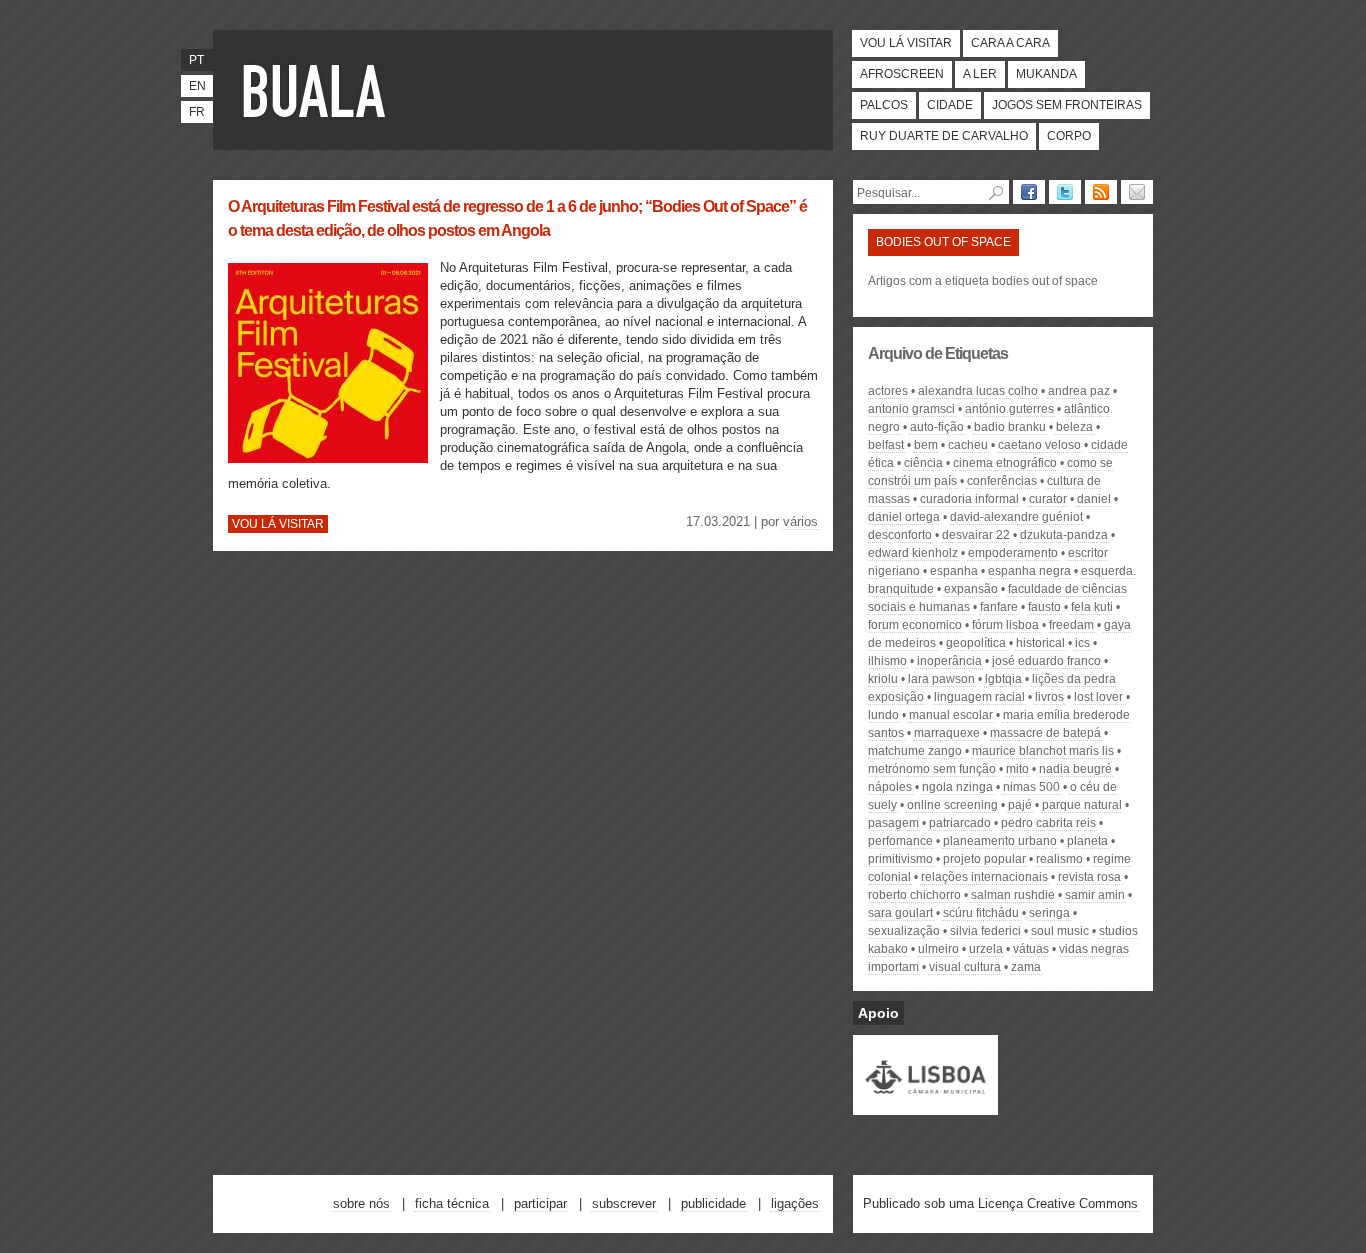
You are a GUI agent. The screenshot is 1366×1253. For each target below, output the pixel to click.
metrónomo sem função (932, 769)
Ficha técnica (452, 1203)
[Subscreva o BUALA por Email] (1137, 192)
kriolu (883, 679)
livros (1049, 697)
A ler (980, 74)
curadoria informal (969, 499)
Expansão (971, 589)
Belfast (886, 445)
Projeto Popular (984, 859)
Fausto (1044, 607)
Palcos (884, 105)
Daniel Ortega (904, 517)
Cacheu (968, 445)
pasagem (893, 823)
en (197, 86)
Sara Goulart (900, 913)
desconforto (900, 535)
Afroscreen (902, 74)
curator (1048, 499)
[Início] (318, 90)
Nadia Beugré (1075, 769)
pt (196, 60)
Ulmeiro (938, 949)
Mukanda (1046, 74)
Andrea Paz (1079, 391)
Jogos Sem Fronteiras (1067, 105)
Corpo (1069, 136)
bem (926, 445)
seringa (1049, 913)
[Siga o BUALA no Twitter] (1065, 192)
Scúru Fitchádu (981, 913)
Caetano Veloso (1039, 445)
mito (1017, 769)
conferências (1002, 481)
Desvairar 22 (976, 535)
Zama (1026, 967)
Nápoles (890, 787)
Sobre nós (361, 1203)
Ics (1082, 643)
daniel (1094, 499)
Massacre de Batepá (1045, 733)
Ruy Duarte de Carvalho (944, 136)
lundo (883, 715)
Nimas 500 (1031, 787)
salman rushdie (1013, 895)
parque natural (1082, 805)
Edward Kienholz (913, 553)
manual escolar (951, 715)
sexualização (904, 931)
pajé (1020, 805)
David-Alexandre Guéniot (1016, 517)
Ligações (795, 1203)
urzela (986, 949)
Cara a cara (1010, 43)
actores (888, 391)
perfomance (900, 841)
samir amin (1095, 895)
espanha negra (1029, 571)
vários (800, 521)
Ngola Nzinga (957, 787)
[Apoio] (925, 1106)
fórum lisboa (1005, 625)
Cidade (950, 105)
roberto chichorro (914, 895)
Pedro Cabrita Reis (1048, 823)
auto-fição (937, 427)
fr (197, 112)
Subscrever (624, 1203)
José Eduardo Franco (1046, 661)
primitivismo (900, 859)
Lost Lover (1098, 697)
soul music (1060, 931)
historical (1040, 643)
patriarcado (960, 823)
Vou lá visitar (906, 43)
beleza (1074, 427)
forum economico (915, 625)
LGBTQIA (1003, 679)
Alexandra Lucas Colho (978, 391)
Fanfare (999, 607)
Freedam (1071, 625)
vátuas (1031, 949)
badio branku (1010, 427)
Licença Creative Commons (1058, 1203)
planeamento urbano (1000, 841)
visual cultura (965, 967)
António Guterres (1009, 409)
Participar (540, 1203)
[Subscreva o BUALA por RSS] (1101, 192)
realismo (1059, 859)
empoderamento (1013, 553)
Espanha (954, 571)
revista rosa (1089, 877)
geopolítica (976, 643)
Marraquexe (947, 733)
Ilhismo (887, 661)
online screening (952, 805)
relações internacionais (984, 877)
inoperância (949, 661)
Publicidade (713, 1203)
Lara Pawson (941, 679)
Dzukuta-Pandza (1064, 535)
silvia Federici (985, 931)
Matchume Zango (915, 751)
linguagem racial (979, 697)
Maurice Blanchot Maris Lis (1043, 751)
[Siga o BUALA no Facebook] (1029, 192)
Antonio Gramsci (911, 409)
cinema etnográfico (1005, 463)
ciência (923, 463)
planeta (1087, 841)
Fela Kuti (1092, 607)
